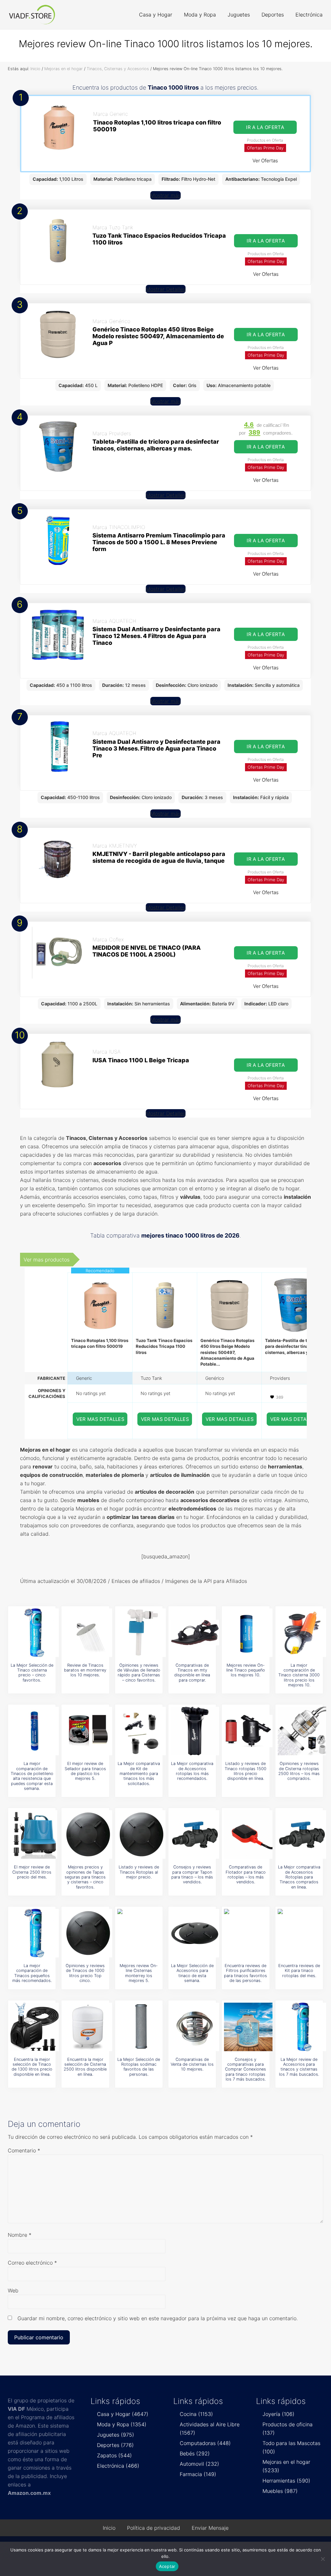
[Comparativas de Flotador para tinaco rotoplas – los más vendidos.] (248, 1835)
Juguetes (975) (116, 2435)
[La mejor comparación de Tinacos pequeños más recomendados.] (35, 1933)
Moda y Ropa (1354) (122, 2424)
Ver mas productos (47, 1260)
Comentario (24, 2150)
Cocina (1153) (196, 2414)
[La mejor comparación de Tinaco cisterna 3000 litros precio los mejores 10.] (302, 1633)
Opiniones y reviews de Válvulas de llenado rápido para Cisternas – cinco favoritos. (139, 1673)
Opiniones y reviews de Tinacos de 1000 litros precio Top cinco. (85, 1973)
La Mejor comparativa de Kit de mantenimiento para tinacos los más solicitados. (139, 1773)
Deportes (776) (115, 2445)
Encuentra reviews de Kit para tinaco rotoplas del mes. (299, 1971)
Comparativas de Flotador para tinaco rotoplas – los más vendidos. (246, 1874)
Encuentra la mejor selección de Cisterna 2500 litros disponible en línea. (85, 2067)
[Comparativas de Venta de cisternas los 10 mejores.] (195, 2027)
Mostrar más (165, 195)
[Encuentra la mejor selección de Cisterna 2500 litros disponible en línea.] (88, 2027)
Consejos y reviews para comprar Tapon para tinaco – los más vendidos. (192, 1874)
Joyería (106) (278, 2414)
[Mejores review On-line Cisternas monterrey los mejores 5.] (142, 1933)
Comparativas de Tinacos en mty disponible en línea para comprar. (192, 1673)
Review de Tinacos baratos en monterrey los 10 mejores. (85, 1670)
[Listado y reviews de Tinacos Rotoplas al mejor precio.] (142, 1835)
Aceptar (167, 2566)
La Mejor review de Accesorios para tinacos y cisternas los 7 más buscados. (299, 2067)
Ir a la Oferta (265, 127)
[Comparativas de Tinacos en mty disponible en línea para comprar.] (195, 1633)
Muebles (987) (280, 2491)
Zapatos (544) (114, 2455)
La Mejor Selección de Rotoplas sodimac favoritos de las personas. (139, 2067)
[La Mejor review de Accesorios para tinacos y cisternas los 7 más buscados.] (302, 2027)
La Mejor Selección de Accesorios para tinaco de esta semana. (192, 1973)
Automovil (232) (199, 2464)
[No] (323, 2559)
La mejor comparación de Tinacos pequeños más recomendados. (32, 1973)
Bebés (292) (195, 2453)
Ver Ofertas (265, 161)
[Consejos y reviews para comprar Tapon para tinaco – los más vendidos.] (195, 1835)
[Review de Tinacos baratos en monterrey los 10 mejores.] (88, 1633)
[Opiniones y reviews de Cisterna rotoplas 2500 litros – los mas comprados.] (302, 1731)
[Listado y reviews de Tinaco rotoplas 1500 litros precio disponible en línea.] (248, 1731)
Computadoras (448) (205, 2443)
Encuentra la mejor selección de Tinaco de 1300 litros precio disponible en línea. (32, 2067)
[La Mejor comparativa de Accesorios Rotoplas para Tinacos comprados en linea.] (302, 1835)
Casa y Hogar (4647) (123, 2414)
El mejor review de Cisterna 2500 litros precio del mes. (32, 1872)
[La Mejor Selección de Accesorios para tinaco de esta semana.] (195, 1933)
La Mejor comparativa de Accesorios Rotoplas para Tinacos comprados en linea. (299, 1877)
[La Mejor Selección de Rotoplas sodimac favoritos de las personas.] (142, 2027)
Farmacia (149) (198, 2474)
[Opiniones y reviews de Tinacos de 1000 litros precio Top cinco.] (88, 1933)
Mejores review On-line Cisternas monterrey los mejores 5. (139, 1973)
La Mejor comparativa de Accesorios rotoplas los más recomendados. (192, 1771)
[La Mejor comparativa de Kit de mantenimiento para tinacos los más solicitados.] (142, 1731)
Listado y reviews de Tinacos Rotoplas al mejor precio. (139, 1872)
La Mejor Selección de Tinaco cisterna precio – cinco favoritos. (32, 1673)
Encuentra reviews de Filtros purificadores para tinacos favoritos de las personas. (246, 1973)
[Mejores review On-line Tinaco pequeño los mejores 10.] (248, 1633)
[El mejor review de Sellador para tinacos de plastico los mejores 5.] (88, 1731)
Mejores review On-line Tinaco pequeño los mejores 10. (246, 1670)
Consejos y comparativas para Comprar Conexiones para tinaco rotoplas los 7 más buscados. (246, 2069)
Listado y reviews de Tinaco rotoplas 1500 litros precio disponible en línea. (246, 1771)
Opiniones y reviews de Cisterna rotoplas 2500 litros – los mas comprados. (299, 1771)
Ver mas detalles (101, 1419)
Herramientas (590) (286, 2481)
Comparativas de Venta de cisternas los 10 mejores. (192, 2064)
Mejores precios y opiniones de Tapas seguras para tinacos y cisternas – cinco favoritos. (85, 1877)
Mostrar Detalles (166, 289)
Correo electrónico (32, 2263)
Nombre (20, 2235)
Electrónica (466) (118, 2466)
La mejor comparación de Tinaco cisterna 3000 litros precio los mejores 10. (299, 1675)
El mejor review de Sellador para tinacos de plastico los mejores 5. (85, 1771)
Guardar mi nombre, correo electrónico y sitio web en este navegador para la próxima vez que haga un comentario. (158, 2318)
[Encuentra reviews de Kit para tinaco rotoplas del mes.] (302, 1933)
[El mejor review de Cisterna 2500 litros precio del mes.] (35, 1835)
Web (13, 2290)
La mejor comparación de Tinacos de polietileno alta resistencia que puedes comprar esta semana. (32, 1776)
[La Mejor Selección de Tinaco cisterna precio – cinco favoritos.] (35, 1633)
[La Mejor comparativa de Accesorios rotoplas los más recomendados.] (195, 1731)
